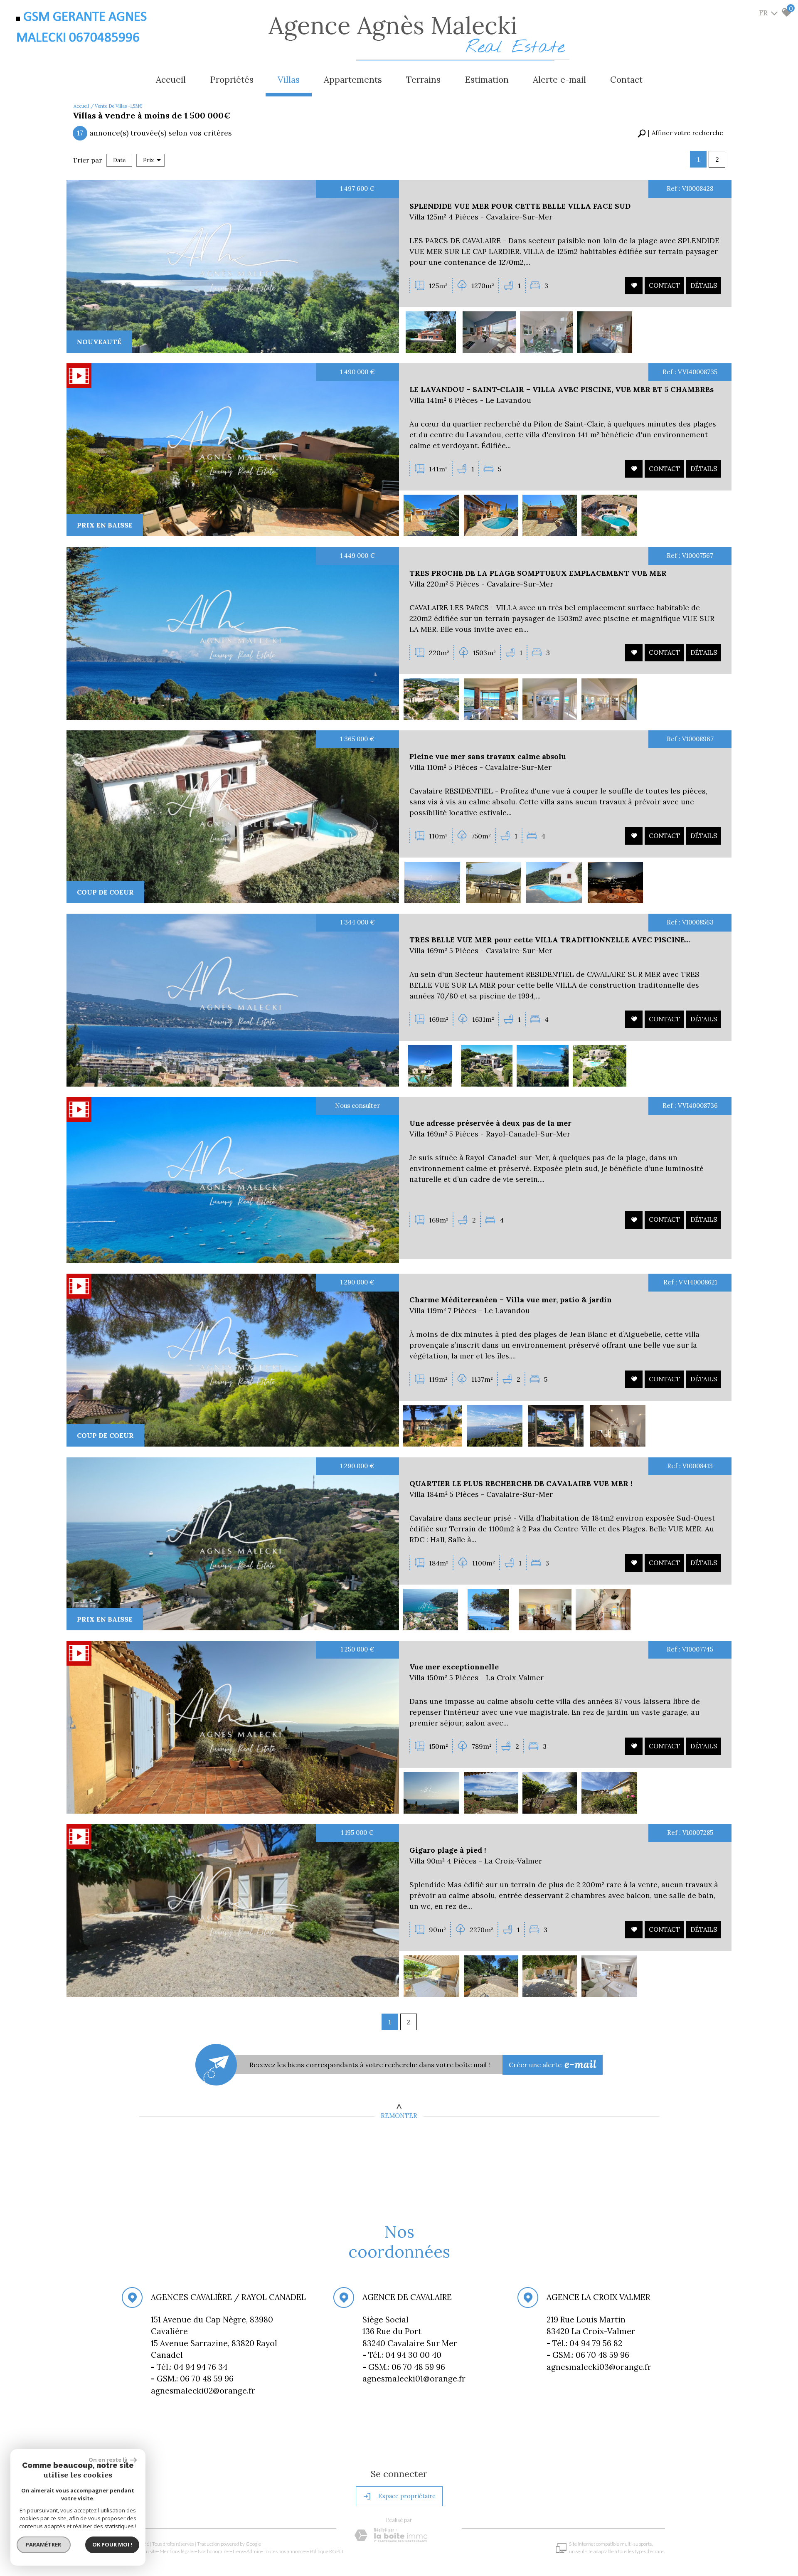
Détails (704, 285)
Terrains (423, 80)
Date (119, 160)
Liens (238, 2551)
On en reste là (108, 2460)
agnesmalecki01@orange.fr (414, 2379)
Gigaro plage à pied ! (448, 1850)
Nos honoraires (214, 2551)
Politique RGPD (326, 2551)
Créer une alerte (553, 2064)
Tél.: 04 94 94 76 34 (190, 2366)
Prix (148, 160)
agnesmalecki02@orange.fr (203, 2390)
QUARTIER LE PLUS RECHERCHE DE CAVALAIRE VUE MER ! (521, 1483)
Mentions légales (177, 2551)
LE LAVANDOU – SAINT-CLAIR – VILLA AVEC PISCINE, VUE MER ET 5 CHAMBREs (562, 389)
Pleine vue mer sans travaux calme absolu (488, 756)
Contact (626, 80)
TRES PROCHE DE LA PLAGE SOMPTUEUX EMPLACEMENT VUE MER (538, 573)
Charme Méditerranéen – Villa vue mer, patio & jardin (511, 1300)
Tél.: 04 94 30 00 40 (403, 2355)
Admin (254, 2551)
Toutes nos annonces (285, 2551)
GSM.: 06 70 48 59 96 (403, 2366)
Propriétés (232, 80)
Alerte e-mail (559, 80)
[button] (680, 133)
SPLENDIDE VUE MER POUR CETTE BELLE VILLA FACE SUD (520, 206)
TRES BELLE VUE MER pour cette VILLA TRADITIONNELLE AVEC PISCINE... (550, 940)
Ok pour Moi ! (112, 2544)
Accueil (171, 80)
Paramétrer (44, 2544)
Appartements (353, 80)
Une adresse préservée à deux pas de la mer (490, 1123)
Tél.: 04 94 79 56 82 (585, 2343)
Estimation (487, 80)
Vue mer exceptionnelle (454, 1667)
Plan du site (145, 2551)
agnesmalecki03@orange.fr (598, 2366)
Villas (289, 80)
